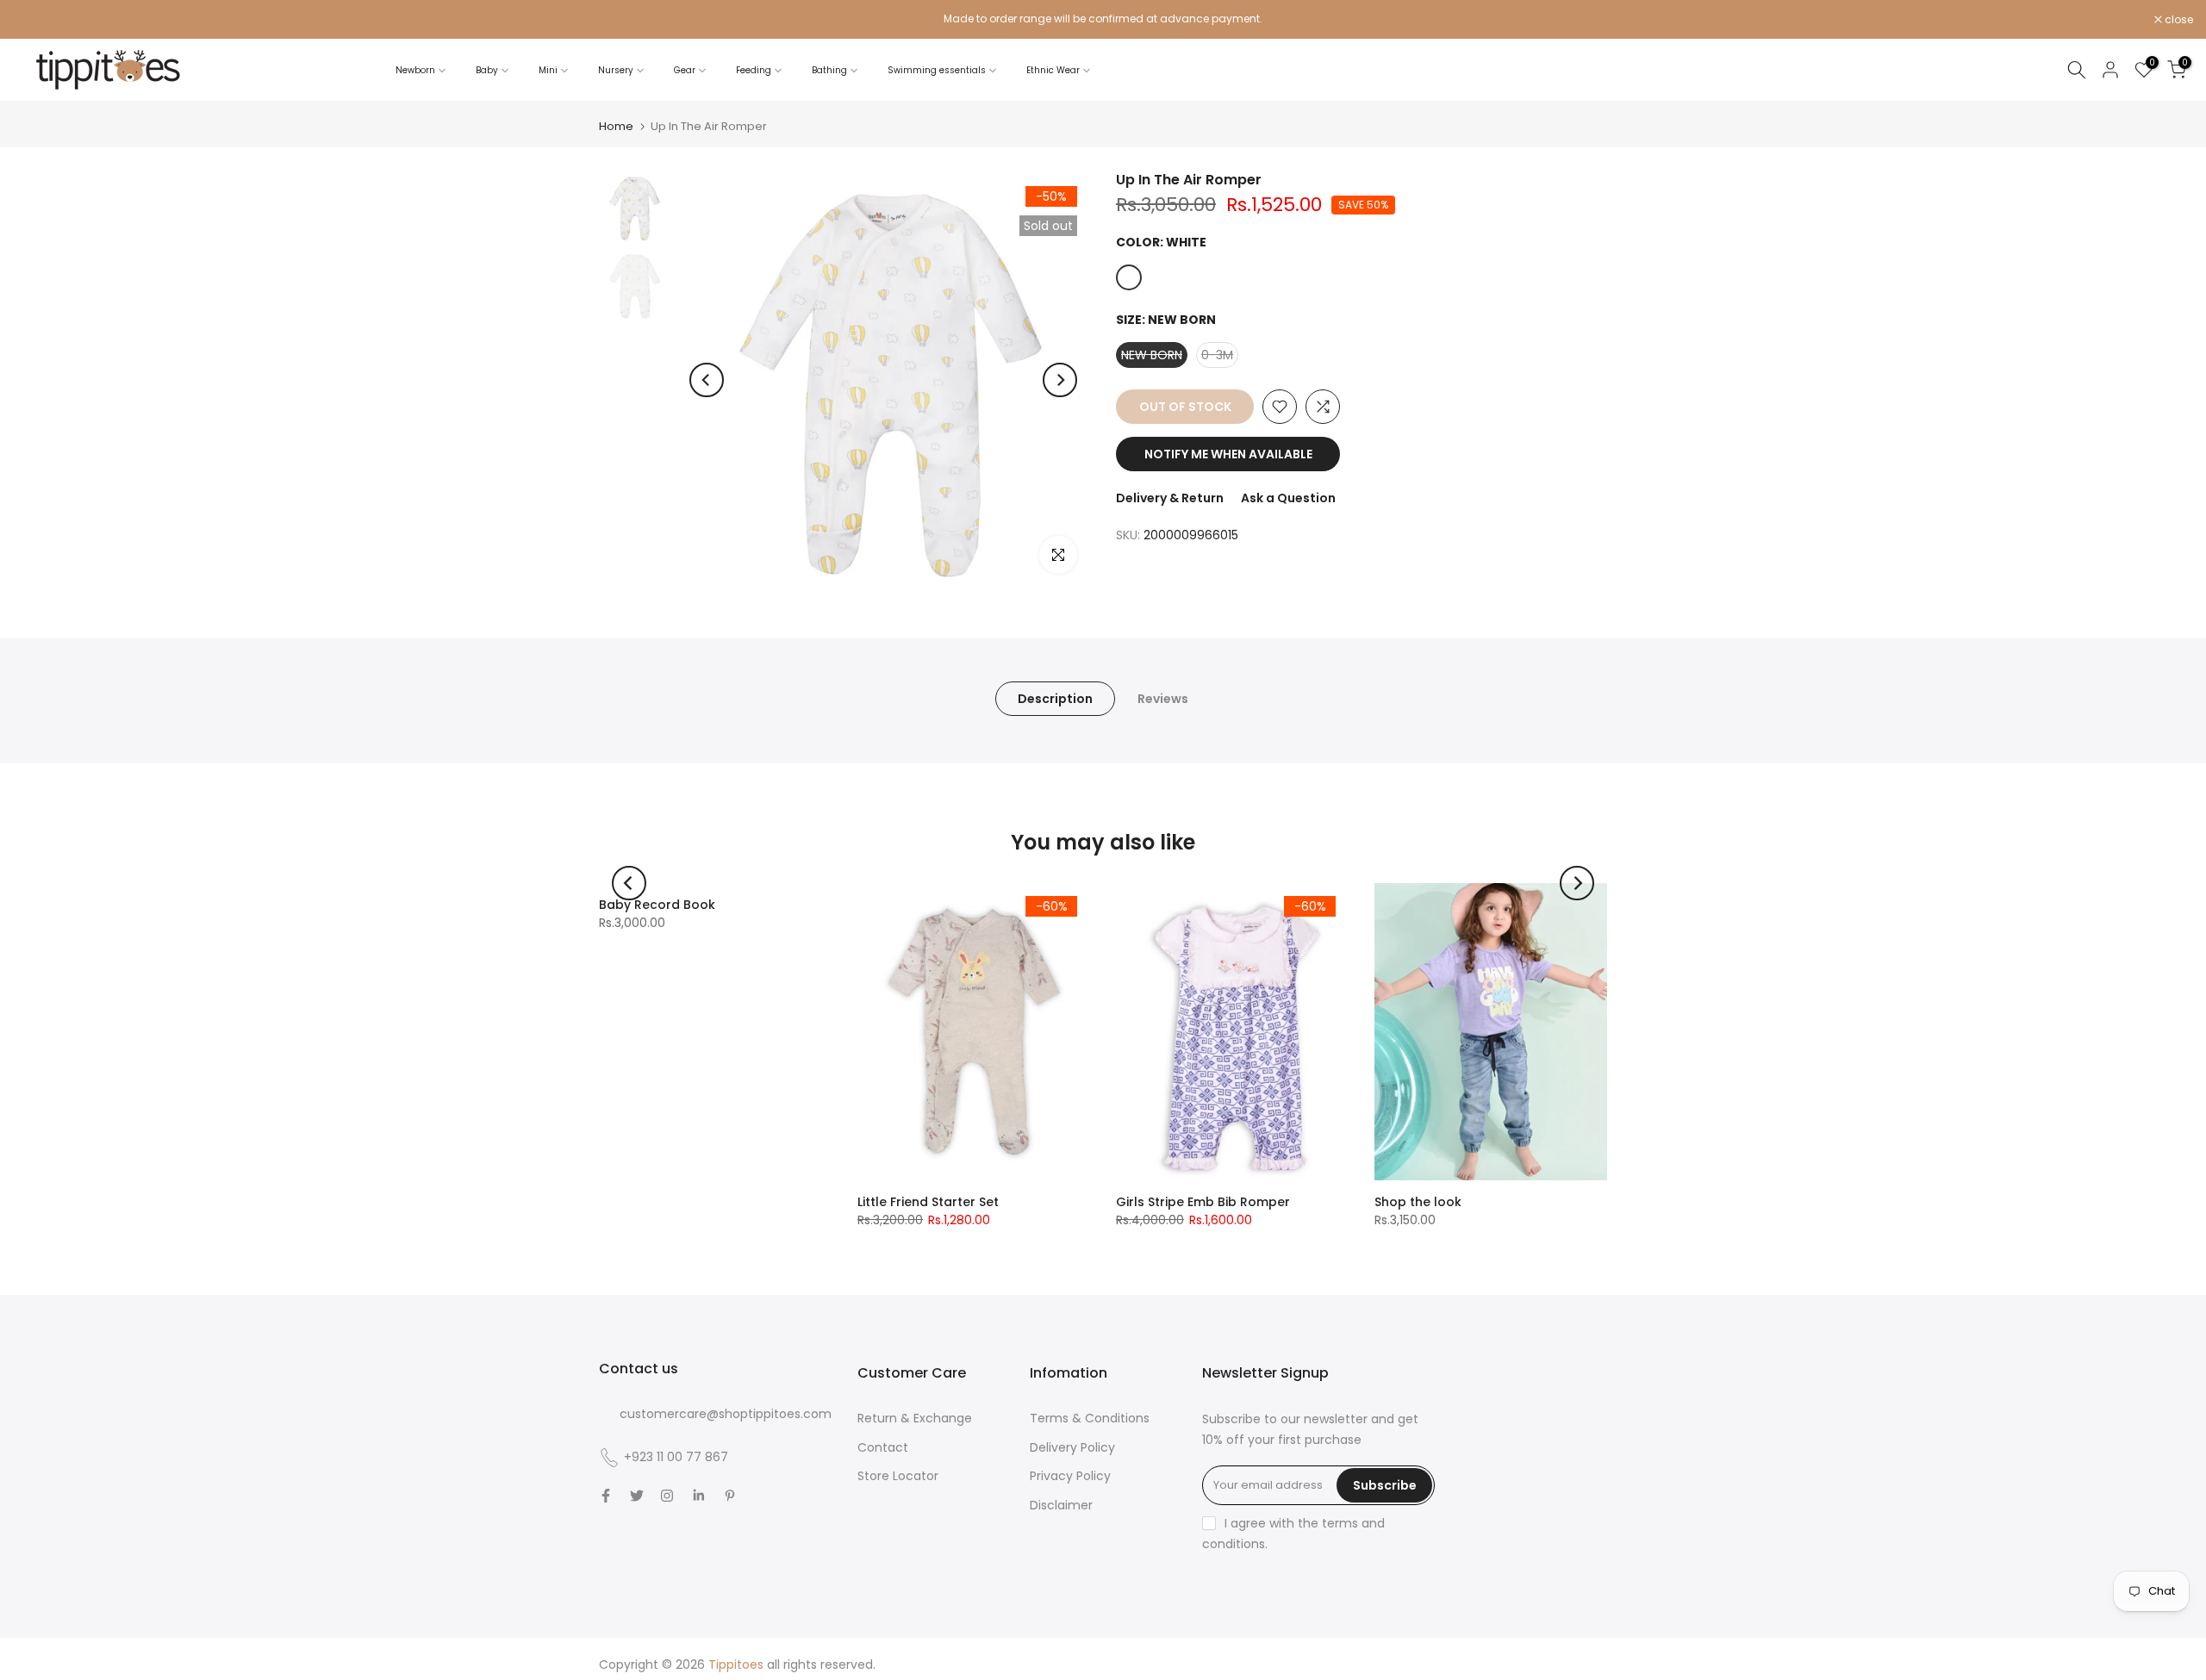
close (36, 20)
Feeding (754, 70)
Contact (883, 1447)
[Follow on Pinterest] (730, 1496)
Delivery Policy (1072, 1447)
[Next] (1060, 380)
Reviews (1163, 699)
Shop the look (1418, 1202)
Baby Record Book (657, 905)
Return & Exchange (915, 1418)
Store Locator (898, 1476)
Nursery (616, 70)
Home (616, 126)
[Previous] (707, 380)
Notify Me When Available (1228, 454)
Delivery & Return (1170, 498)
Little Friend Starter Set (928, 1202)
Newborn (415, 70)
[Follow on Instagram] (667, 1496)
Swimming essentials (937, 70)
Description (1055, 699)
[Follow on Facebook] (606, 1496)
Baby (487, 70)
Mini (548, 70)
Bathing (829, 70)
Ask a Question (1288, 498)
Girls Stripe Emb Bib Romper (1203, 1202)
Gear (685, 70)
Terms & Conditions (1090, 1418)
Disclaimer (1061, 1505)
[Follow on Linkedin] (698, 1496)
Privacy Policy (1070, 1476)
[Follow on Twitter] (637, 1496)
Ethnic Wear (1053, 70)
